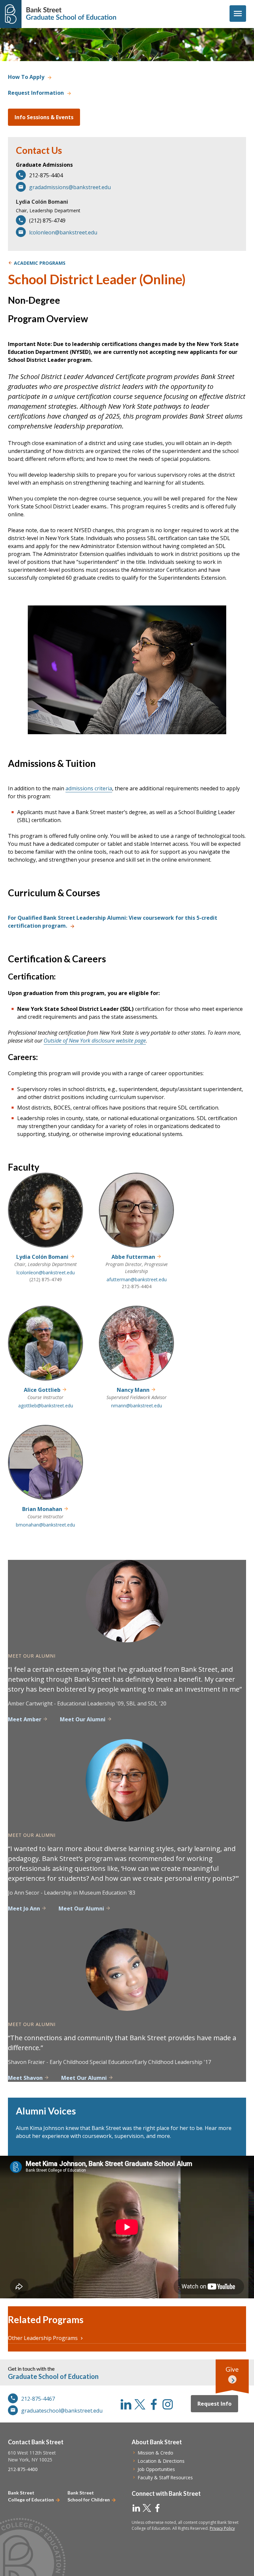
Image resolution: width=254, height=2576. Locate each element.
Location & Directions (161, 2461)
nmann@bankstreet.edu (137, 1406)
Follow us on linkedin (126, 2404)
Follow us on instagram (168, 2404)
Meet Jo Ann (24, 1908)
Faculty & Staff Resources (165, 2477)
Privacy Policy (222, 2528)
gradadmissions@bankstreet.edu (70, 187)
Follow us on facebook (154, 2404)
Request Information (36, 93)
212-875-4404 (137, 1286)
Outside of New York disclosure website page (95, 1041)
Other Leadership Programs (43, 2338)
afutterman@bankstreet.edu (137, 1279)
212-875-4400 (23, 2469)
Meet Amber (25, 1719)
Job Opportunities (156, 2469)
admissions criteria (89, 788)
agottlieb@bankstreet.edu (46, 1406)
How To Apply (26, 77)
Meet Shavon (25, 2078)
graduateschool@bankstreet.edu (62, 2411)
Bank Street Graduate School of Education (71, 14)
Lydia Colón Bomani (42, 202)
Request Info (214, 2404)
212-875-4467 (38, 2399)
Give (232, 2369)
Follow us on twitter (140, 2404)
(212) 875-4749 (46, 1279)
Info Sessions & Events (44, 117)
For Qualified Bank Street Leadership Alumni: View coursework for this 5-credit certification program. (113, 922)
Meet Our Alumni (83, 1719)
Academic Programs (40, 263)
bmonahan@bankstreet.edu (45, 1525)
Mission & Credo (155, 2453)
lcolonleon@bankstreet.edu (63, 232)
